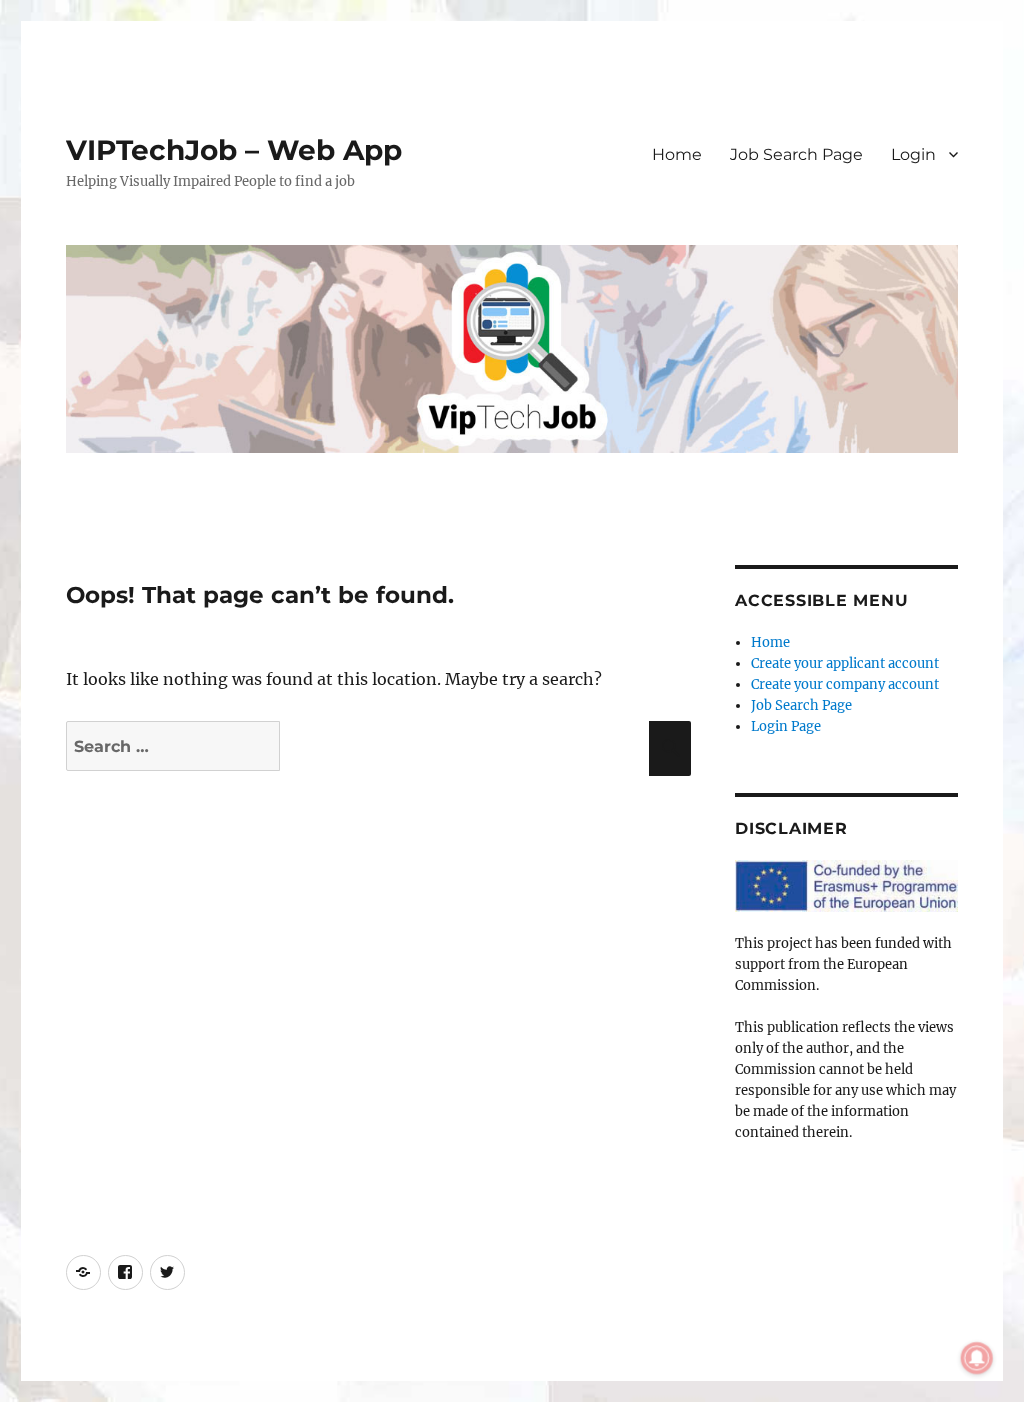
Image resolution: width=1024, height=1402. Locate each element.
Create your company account (845, 684)
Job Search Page (796, 154)
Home (677, 154)
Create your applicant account (845, 663)
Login (913, 154)
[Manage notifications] (977, 1358)
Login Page (786, 726)
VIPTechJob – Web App (234, 150)
